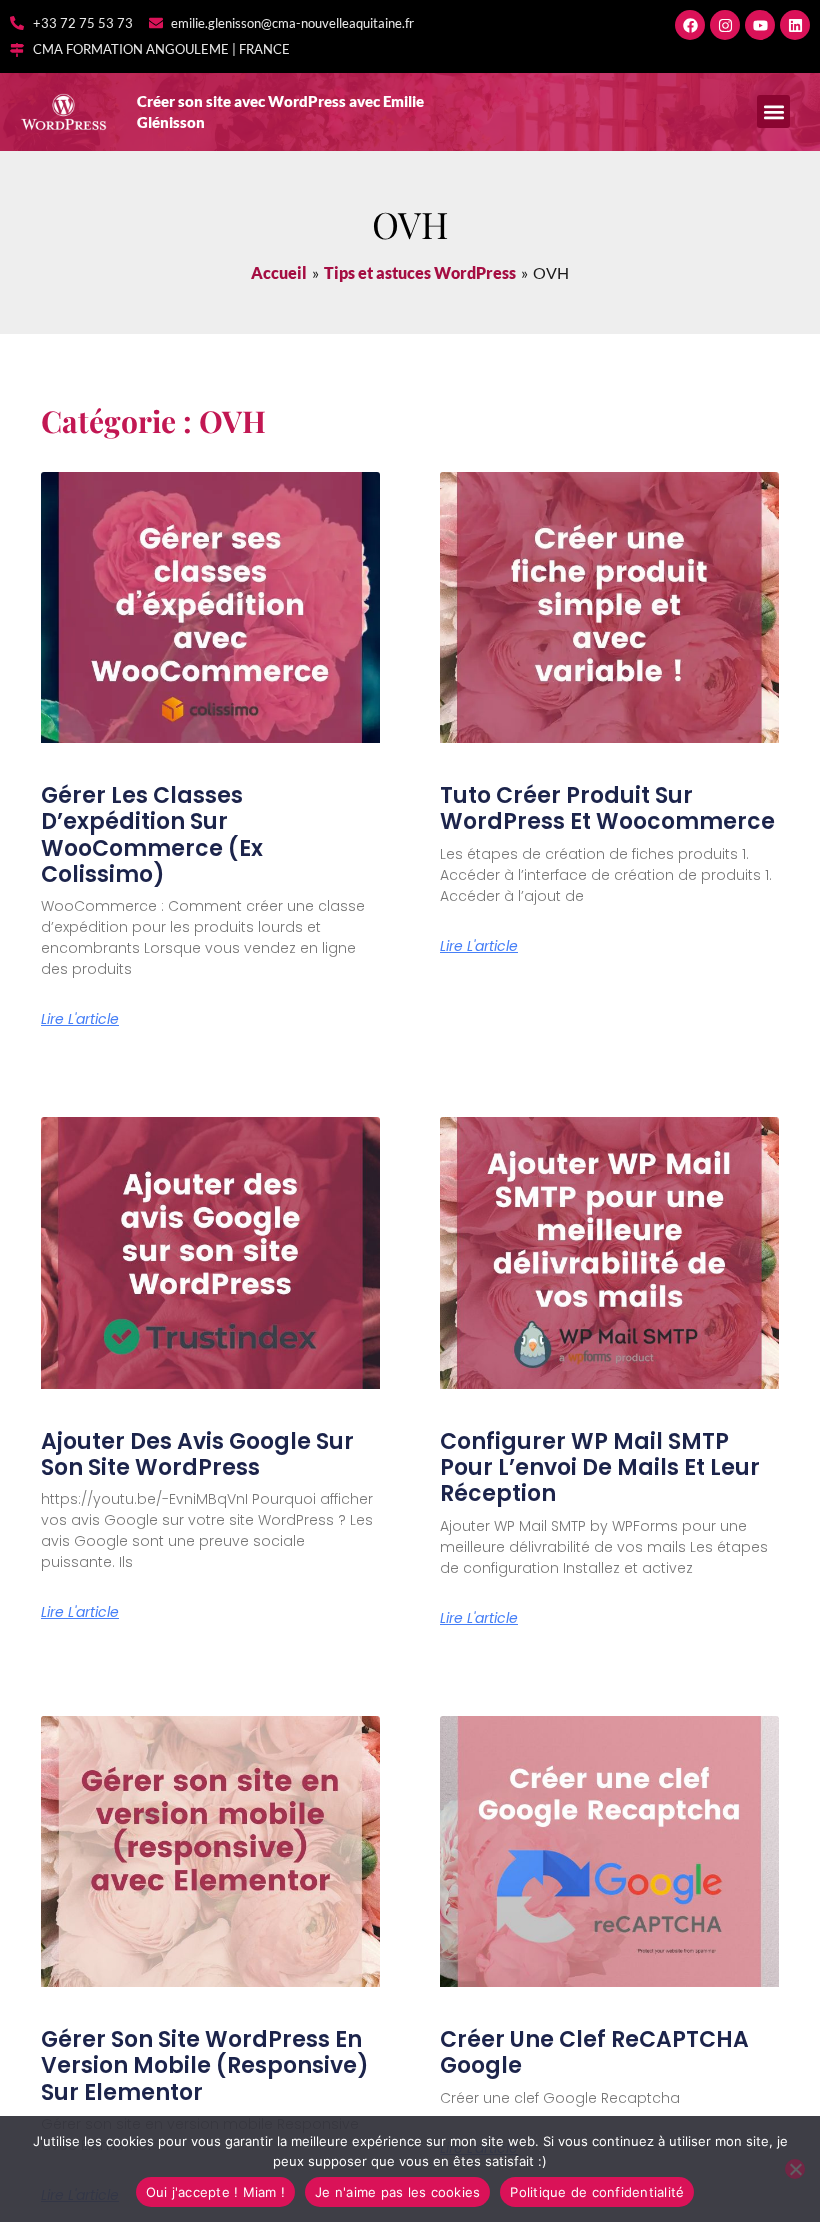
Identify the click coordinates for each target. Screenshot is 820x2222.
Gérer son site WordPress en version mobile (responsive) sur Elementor (205, 2066)
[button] (773, 111)
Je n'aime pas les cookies (397, 2192)
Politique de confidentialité (597, 2192)
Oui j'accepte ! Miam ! (216, 2192)
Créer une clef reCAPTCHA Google (594, 2052)
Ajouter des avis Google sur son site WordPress (197, 1454)
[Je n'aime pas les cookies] (795, 2169)
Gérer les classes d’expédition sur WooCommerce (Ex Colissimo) (152, 835)
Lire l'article (80, 1019)
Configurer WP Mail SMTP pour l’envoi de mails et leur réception (600, 1468)
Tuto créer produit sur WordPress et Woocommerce (607, 808)
